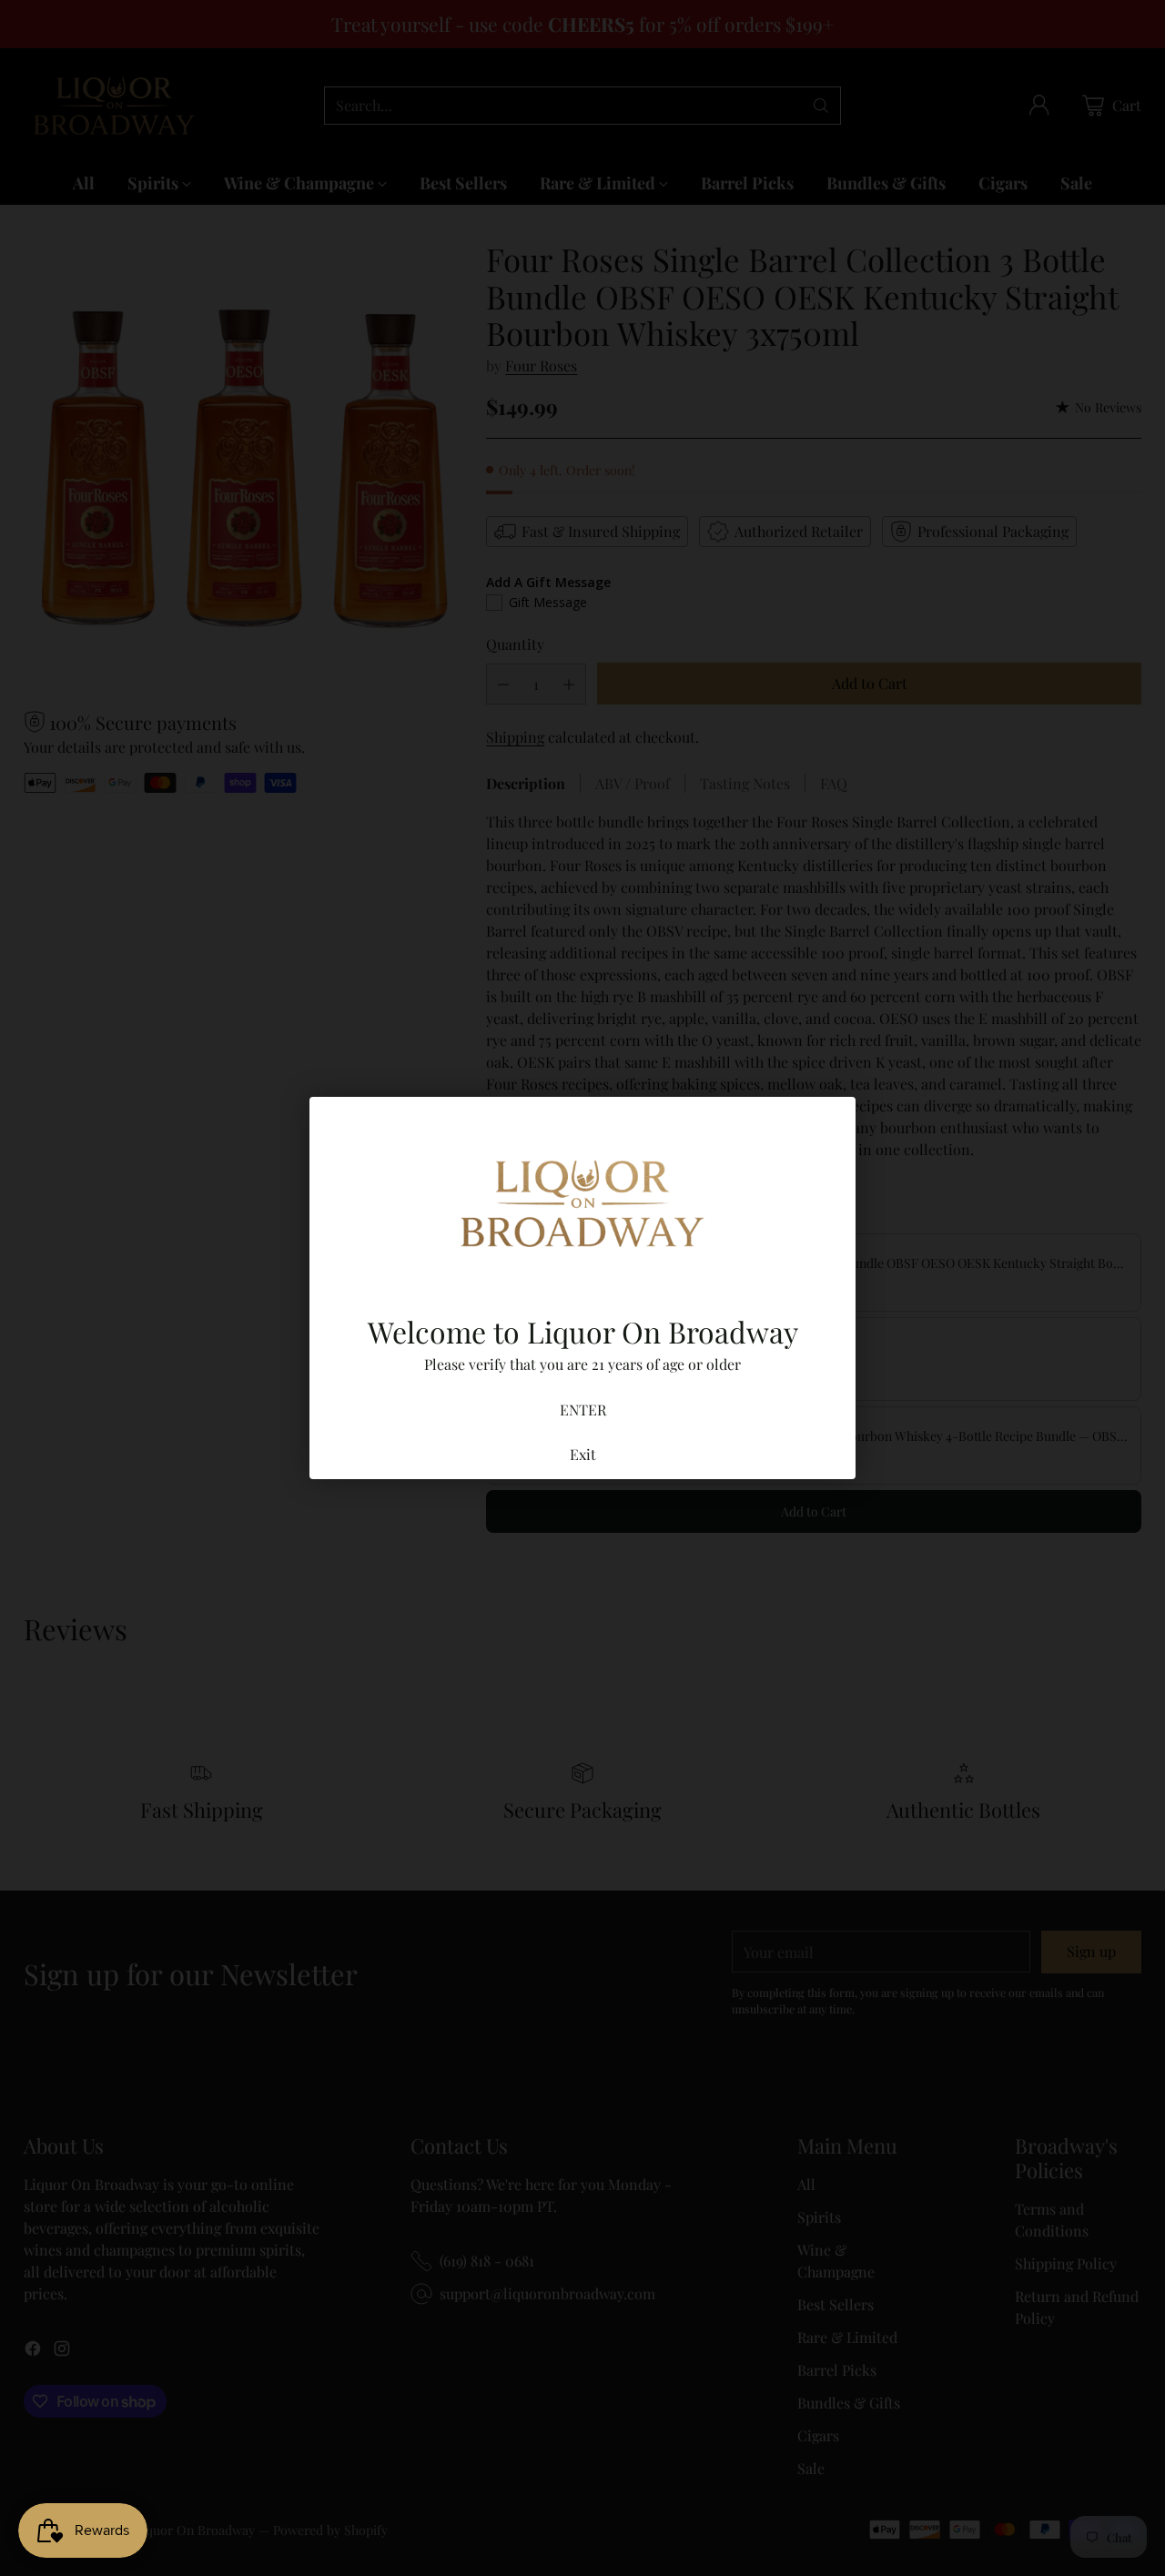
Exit (583, 1454)
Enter (583, 1410)
